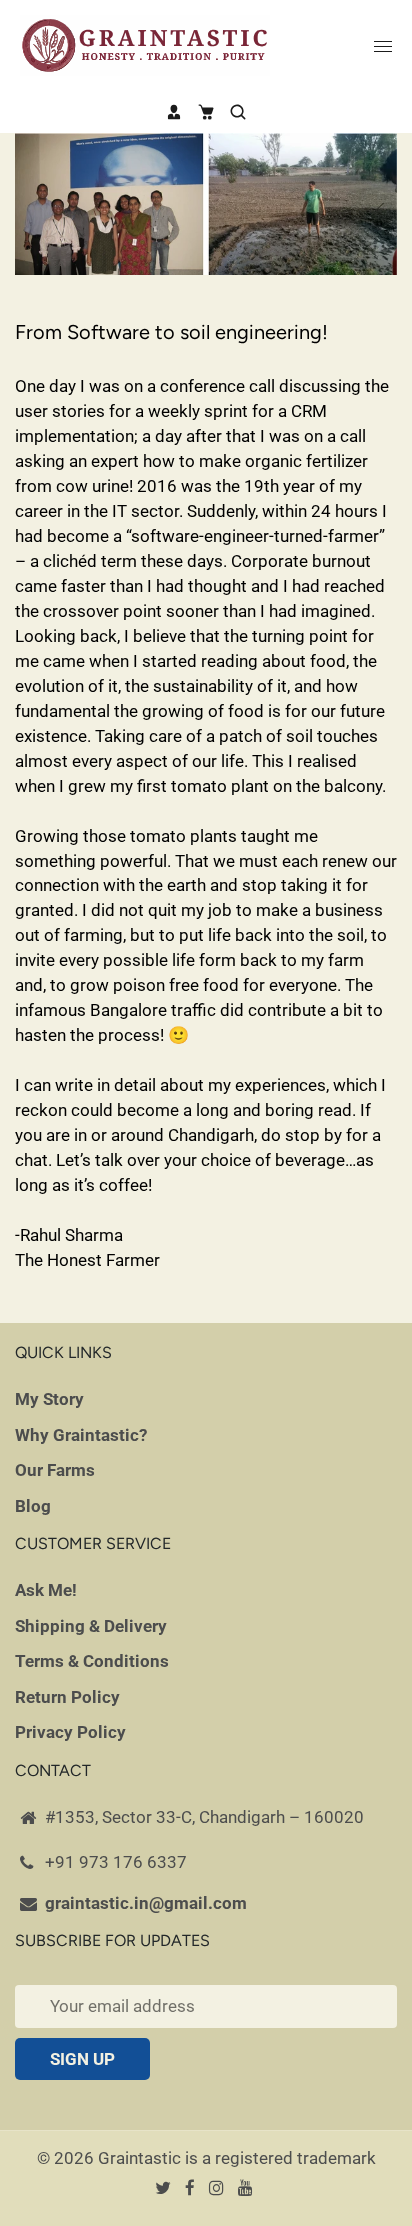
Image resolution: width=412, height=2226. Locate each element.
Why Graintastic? (81, 1435)
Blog (33, 1506)
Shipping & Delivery (91, 1626)
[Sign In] (174, 112)
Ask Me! (46, 1590)
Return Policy (67, 1697)
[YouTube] (247, 2188)
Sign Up (82, 2059)
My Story (49, 1399)
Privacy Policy (70, 1732)
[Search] (238, 112)
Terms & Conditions (92, 1661)
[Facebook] (192, 2188)
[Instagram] (218, 2188)
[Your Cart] (206, 112)
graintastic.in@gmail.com (146, 1903)
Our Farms (55, 1470)
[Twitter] (165, 2188)
